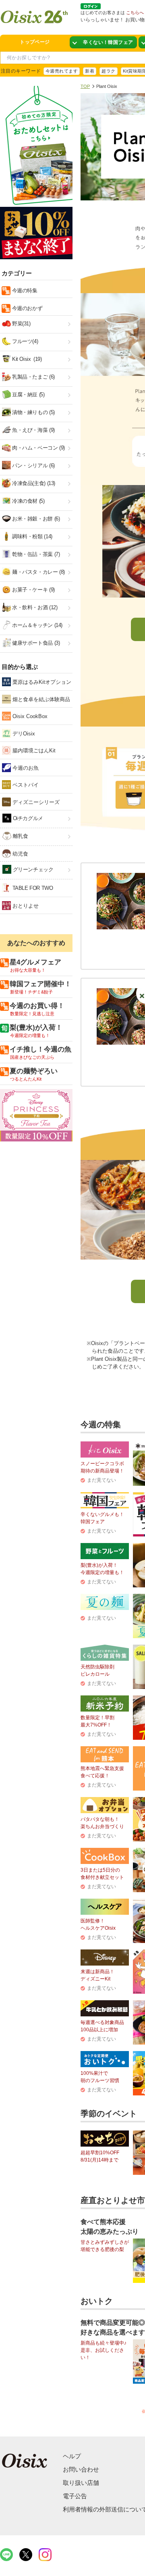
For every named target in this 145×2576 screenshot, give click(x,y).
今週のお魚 (25, 768)
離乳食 (20, 836)
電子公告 (75, 2496)
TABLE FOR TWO (32, 888)
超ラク (108, 71)
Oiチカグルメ (27, 818)
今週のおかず (26, 308)
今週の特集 (24, 291)
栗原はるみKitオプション (41, 682)
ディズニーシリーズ (35, 802)
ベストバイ (25, 785)
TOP (85, 86)
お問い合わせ (81, 2469)
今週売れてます (62, 71)
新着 (90, 71)
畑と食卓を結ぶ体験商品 (40, 699)
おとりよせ (25, 906)
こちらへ (135, 12)
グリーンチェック (32, 869)
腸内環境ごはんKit (33, 751)
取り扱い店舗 (81, 2483)
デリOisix (23, 734)
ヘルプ (72, 2456)
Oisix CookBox (29, 716)
